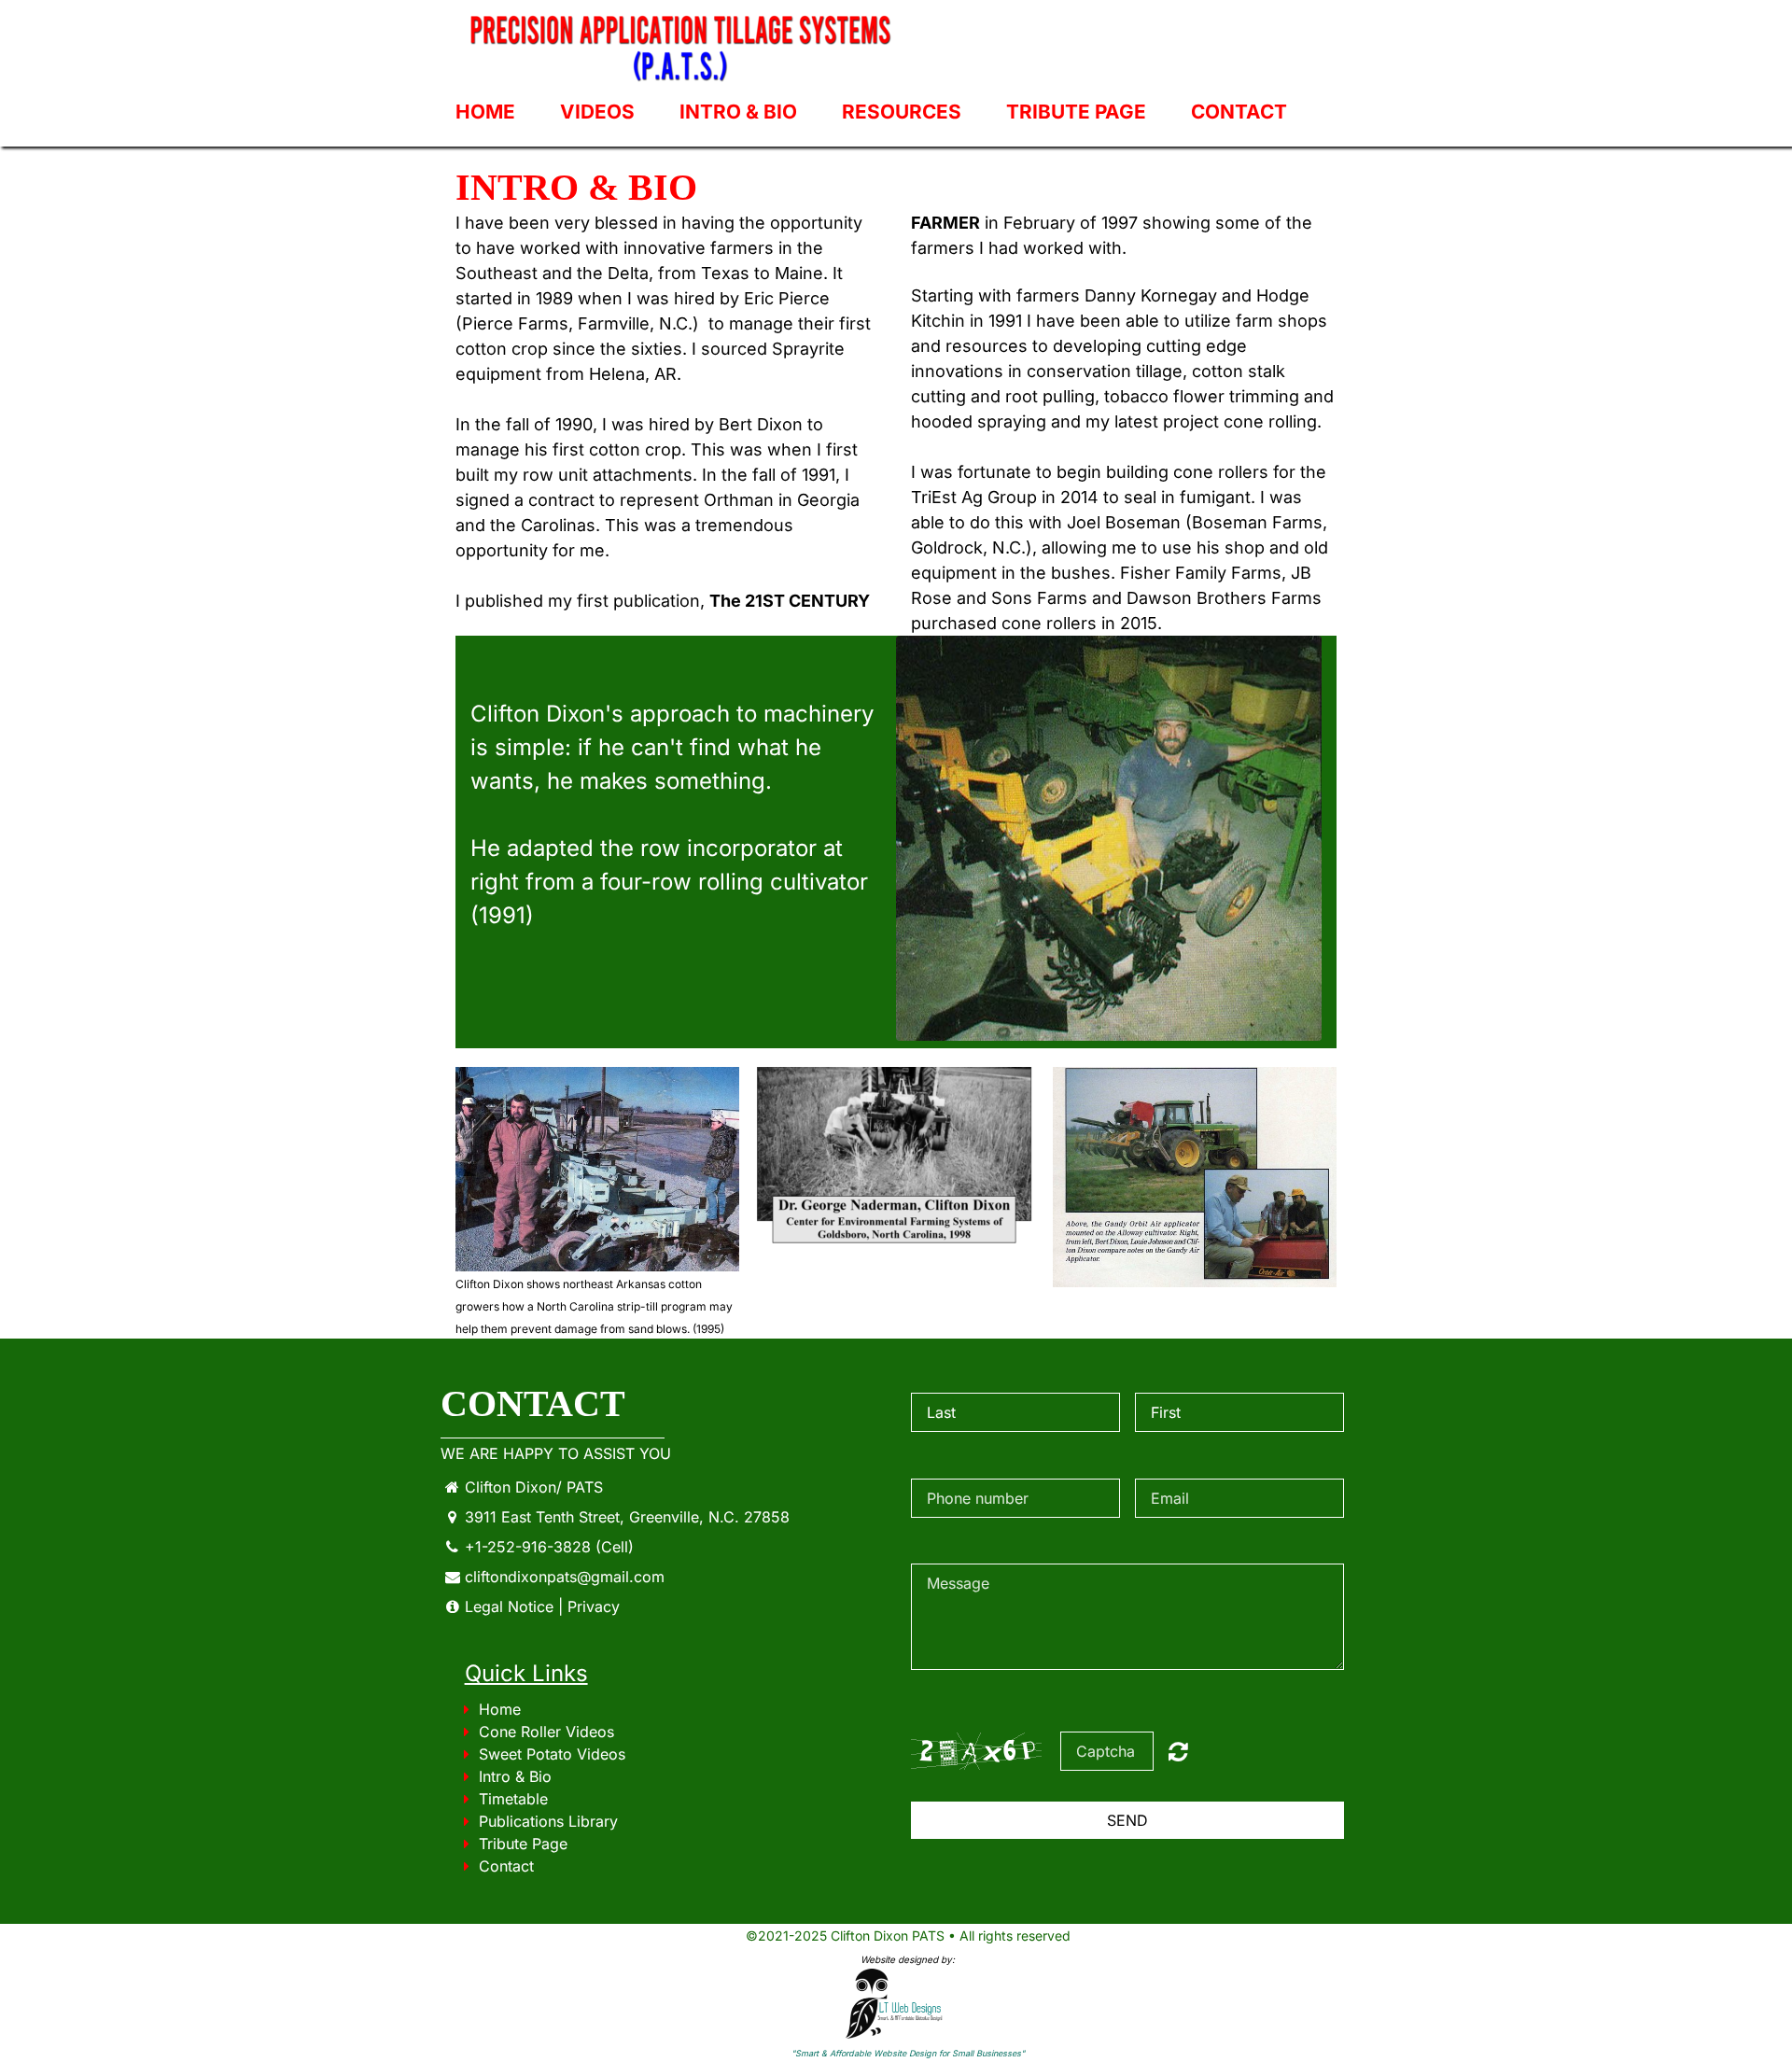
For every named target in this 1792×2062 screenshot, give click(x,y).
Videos (597, 112)
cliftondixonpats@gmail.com (565, 1577)
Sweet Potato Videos (552, 1754)
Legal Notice (509, 1606)
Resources (902, 112)
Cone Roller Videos (546, 1732)
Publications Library (548, 1821)
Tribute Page (1076, 112)
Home (485, 112)
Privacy (594, 1606)
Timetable (513, 1799)
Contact (1239, 112)
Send (1127, 1820)
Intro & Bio (738, 112)
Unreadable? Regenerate (1178, 1751)
